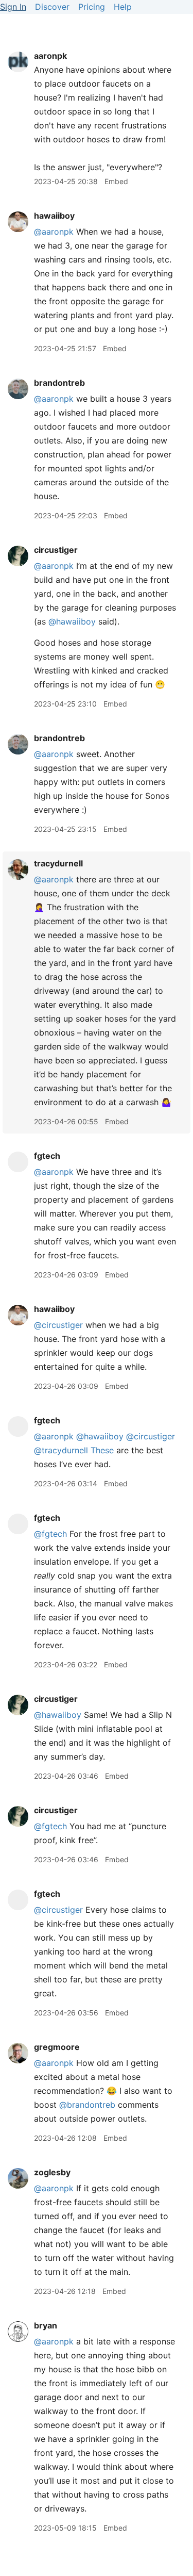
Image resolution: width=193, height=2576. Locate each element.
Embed (116, 181)
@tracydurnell (61, 1450)
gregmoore (57, 2047)
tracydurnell (58, 863)
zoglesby (52, 2172)
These (102, 1450)
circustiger (56, 550)
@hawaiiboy (72, 621)
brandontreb (59, 383)
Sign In (13, 7)
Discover (52, 7)
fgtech (47, 1156)
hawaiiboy (54, 216)
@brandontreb (87, 2105)
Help (123, 7)
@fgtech (50, 1534)
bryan (46, 2325)
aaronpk (50, 56)
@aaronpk (54, 232)
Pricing (92, 7)
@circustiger (58, 1325)
